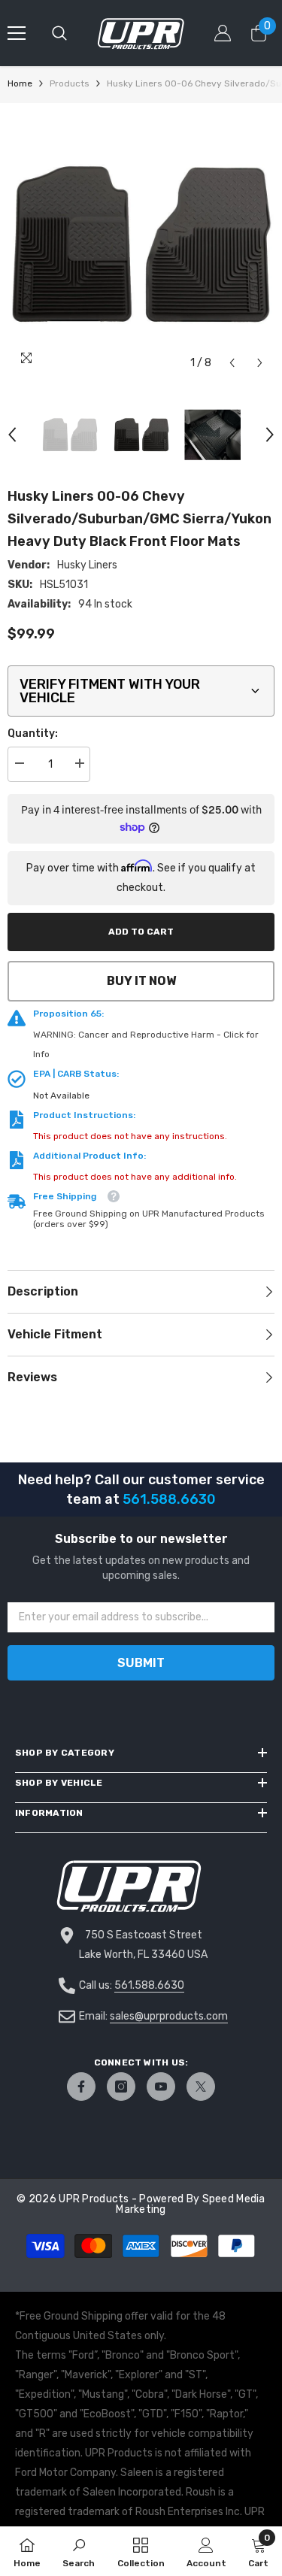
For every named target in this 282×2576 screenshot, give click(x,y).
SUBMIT (141, 1663)
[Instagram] (121, 2087)
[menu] (17, 33)
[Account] (223, 33)
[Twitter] (201, 2087)
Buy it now (141, 981)
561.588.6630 (149, 1985)
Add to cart (141, 932)
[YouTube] (161, 2087)
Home (20, 83)
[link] (79, 2551)
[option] (141, 244)
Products (70, 83)
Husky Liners (87, 565)
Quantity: (33, 733)
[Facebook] (81, 2087)
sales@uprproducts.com (169, 2016)
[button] (232, 363)
